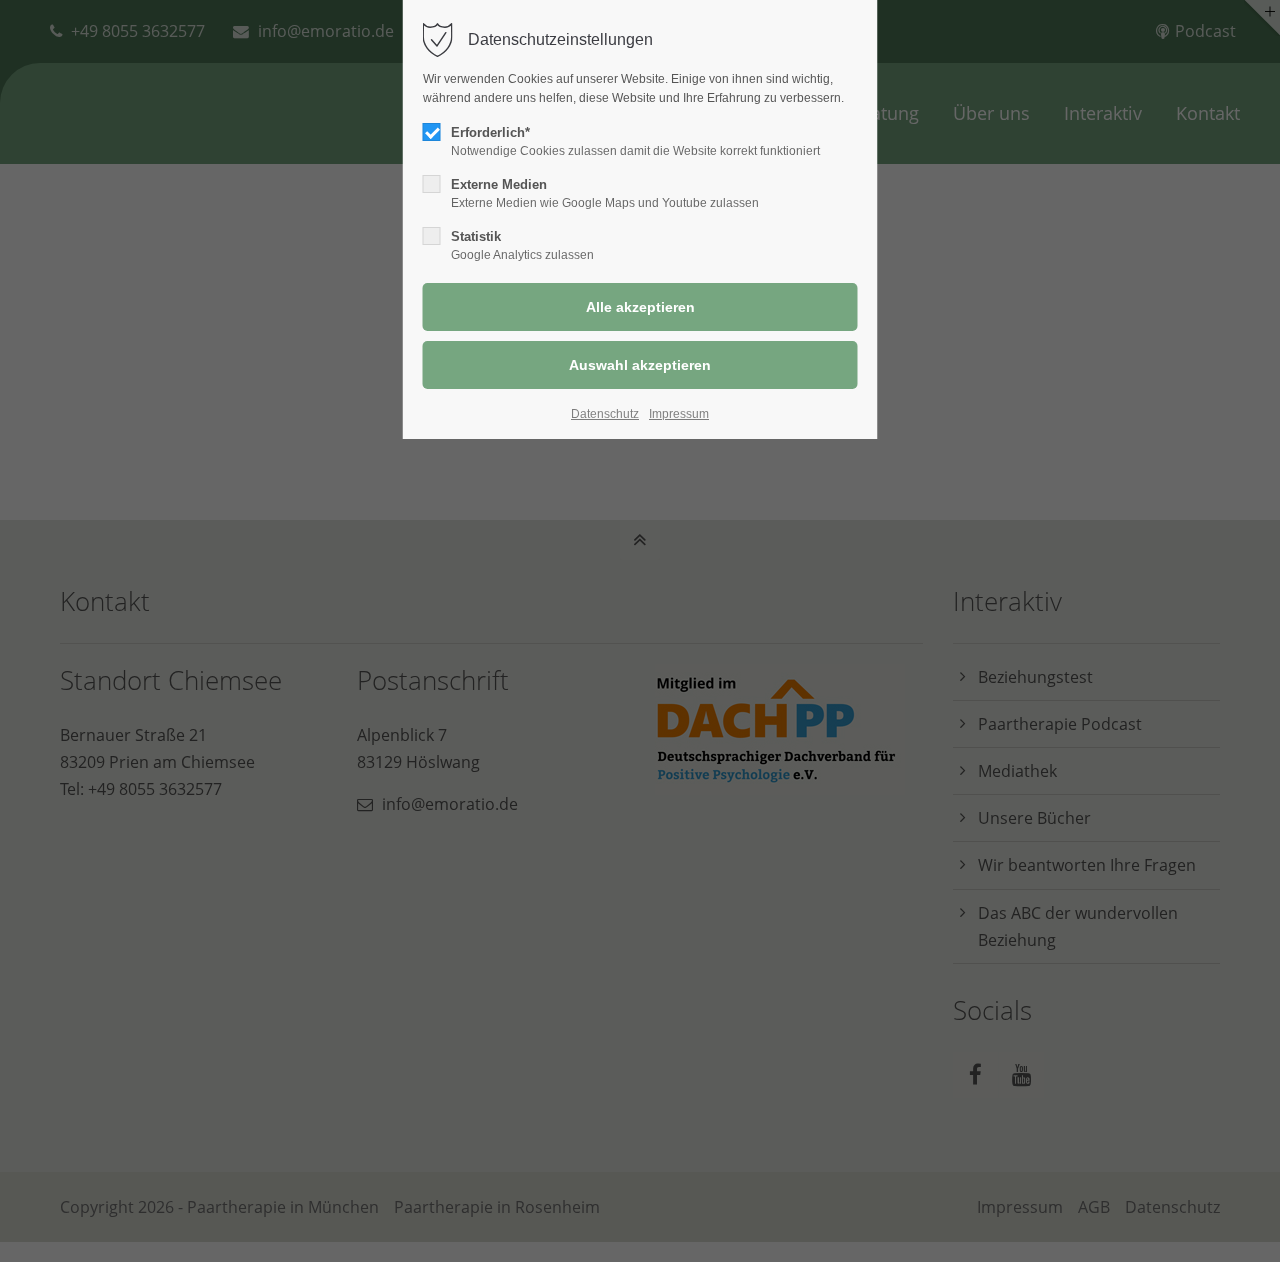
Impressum (679, 414)
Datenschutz (605, 414)
